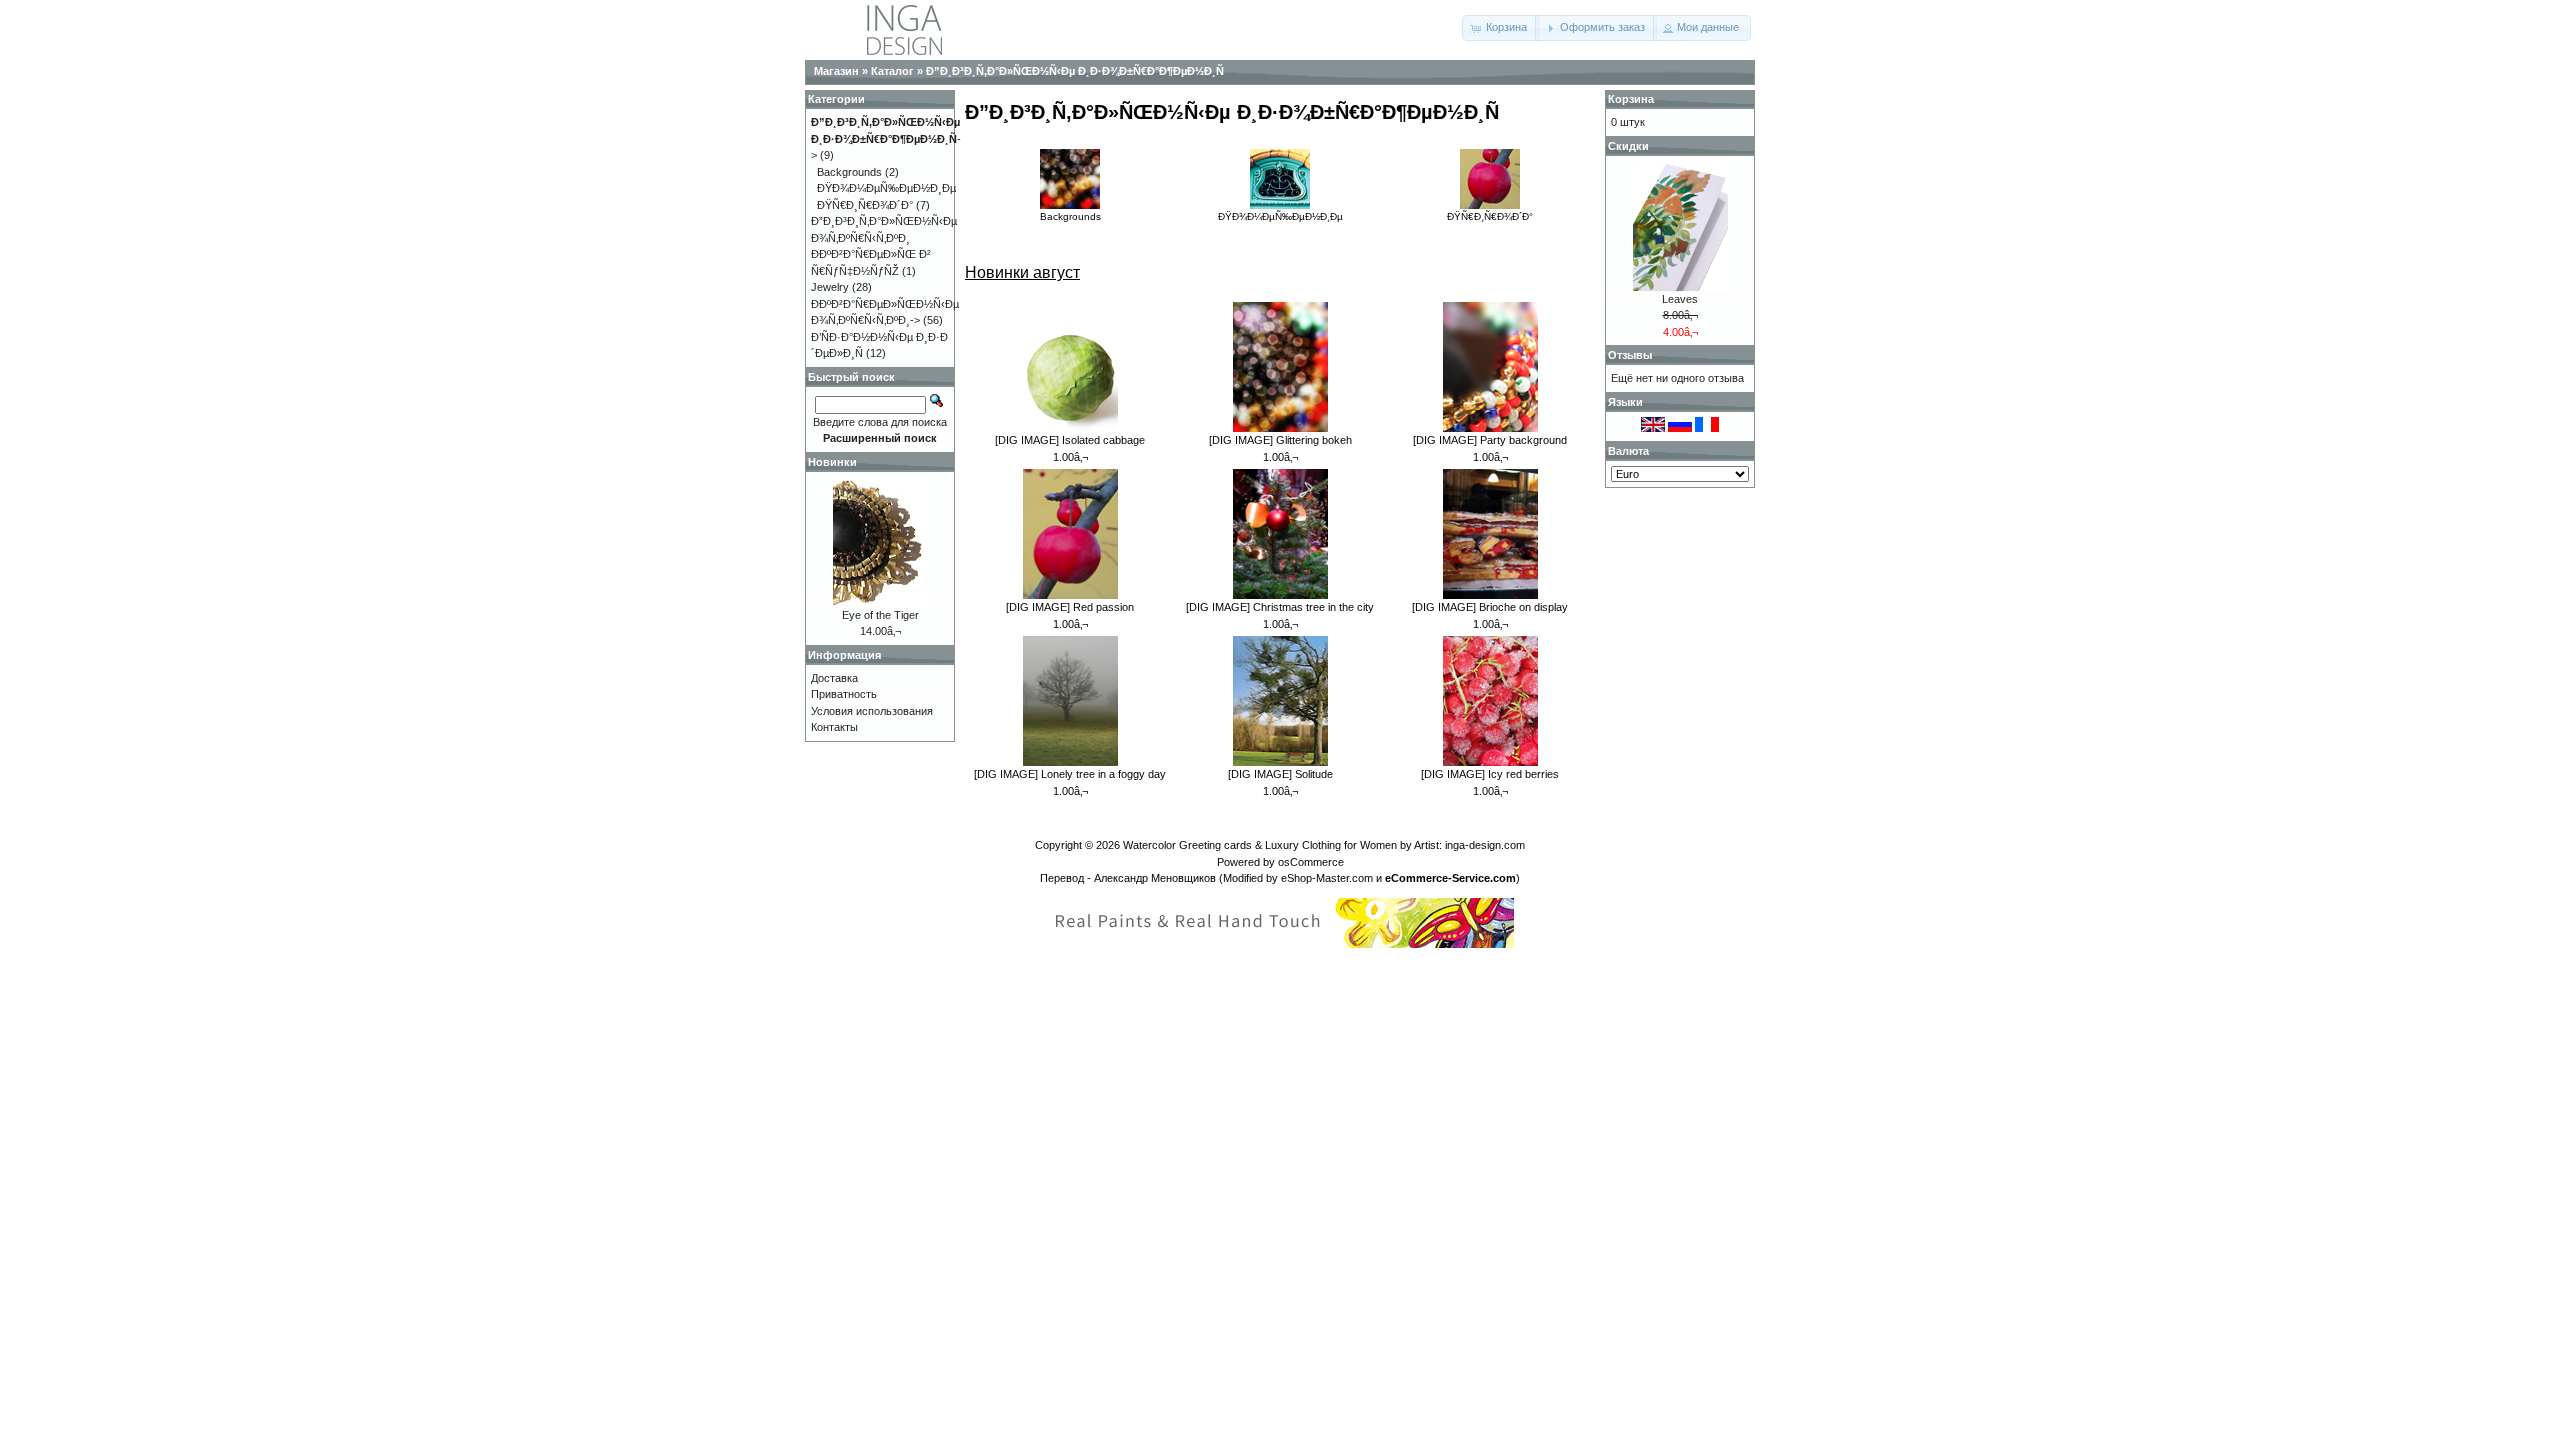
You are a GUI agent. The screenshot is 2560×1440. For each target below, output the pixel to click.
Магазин (836, 71)
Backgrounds (1070, 216)
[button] (1500, 28)
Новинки (832, 462)
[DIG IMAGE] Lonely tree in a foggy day (1070, 774)
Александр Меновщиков (1155, 878)
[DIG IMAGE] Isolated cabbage (1070, 440)
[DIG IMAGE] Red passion (1070, 607)
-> (886, 138)
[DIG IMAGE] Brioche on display (1490, 607)
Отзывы (1630, 355)
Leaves (1680, 299)
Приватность (844, 694)
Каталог (892, 71)
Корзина (1631, 99)
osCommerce (1311, 862)
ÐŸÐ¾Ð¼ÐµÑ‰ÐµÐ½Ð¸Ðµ (1280, 216)
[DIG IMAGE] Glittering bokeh (1280, 440)
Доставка (834, 678)
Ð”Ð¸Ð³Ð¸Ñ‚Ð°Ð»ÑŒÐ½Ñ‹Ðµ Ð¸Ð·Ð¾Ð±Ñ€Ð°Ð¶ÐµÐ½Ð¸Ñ (1075, 71)
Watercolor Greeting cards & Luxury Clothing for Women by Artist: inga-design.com (1324, 845)
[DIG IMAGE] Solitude (1280, 774)
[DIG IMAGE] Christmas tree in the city (1280, 607)
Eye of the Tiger (880, 615)
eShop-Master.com (1327, 878)
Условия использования (872, 711)
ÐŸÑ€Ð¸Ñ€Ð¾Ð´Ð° (1490, 216)
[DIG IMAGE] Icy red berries (1490, 774)
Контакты (834, 727)
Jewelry (830, 287)
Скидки (1628, 146)
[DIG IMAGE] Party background (1490, 440)
